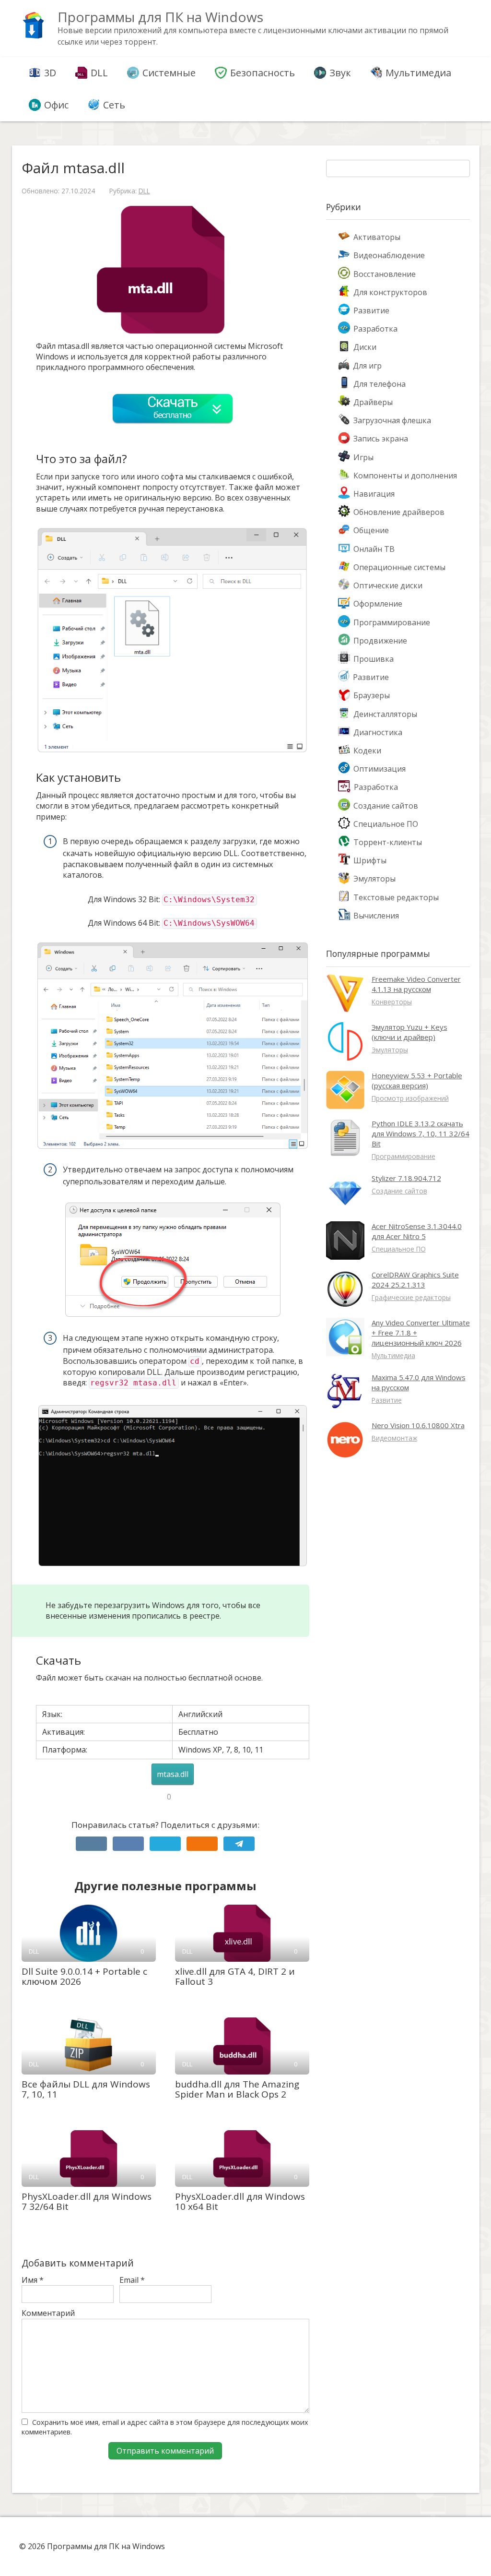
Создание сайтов (386, 806)
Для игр (367, 366)
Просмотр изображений (410, 1098)
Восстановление (385, 274)
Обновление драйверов (399, 512)
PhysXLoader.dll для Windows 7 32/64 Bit (87, 2201)
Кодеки (367, 751)
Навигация (374, 494)
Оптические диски (388, 585)
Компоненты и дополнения (405, 476)
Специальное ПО (386, 824)
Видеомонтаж (394, 1438)
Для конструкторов (390, 292)
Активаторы (377, 237)
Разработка (375, 329)
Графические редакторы (411, 1297)
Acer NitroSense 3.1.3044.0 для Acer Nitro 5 (417, 1231)
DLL (99, 73)
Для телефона (380, 384)
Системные (169, 73)
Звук (340, 73)
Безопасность (263, 73)
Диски (365, 347)
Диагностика (378, 732)
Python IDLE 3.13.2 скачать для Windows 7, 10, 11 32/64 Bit (421, 1133)
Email (132, 2280)
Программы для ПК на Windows (160, 17)
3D (50, 73)
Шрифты (370, 860)
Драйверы (373, 402)
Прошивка (374, 659)
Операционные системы (399, 567)
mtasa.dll (173, 1774)
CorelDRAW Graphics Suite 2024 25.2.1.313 (415, 1280)
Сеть (114, 105)
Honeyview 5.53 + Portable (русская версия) (417, 1080)
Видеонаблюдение (389, 255)
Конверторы (392, 1002)
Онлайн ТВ (374, 549)
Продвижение (380, 641)
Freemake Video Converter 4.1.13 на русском (416, 984)
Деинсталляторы (385, 714)
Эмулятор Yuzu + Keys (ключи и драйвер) (409, 1032)
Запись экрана (381, 439)
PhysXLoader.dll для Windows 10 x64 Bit (240, 2201)
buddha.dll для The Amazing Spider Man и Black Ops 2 (237, 2089)
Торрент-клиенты (388, 842)
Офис (56, 105)
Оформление (378, 604)
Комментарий (48, 2313)
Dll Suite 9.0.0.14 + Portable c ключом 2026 (84, 1976)
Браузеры (372, 695)
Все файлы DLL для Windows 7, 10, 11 (86, 2089)
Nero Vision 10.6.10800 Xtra (418, 1425)
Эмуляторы (374, 879)
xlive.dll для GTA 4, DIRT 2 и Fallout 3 (235, 1976)
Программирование (392, 622)
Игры (363, 457)
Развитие (371, 310)
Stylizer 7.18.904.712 (406, 1178)
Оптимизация (380, 769)
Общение (371, 530)
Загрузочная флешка (392, 420)
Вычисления (376, 916)
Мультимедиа (418, 73)
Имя (33, 2280)
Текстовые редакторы (396, 897)
